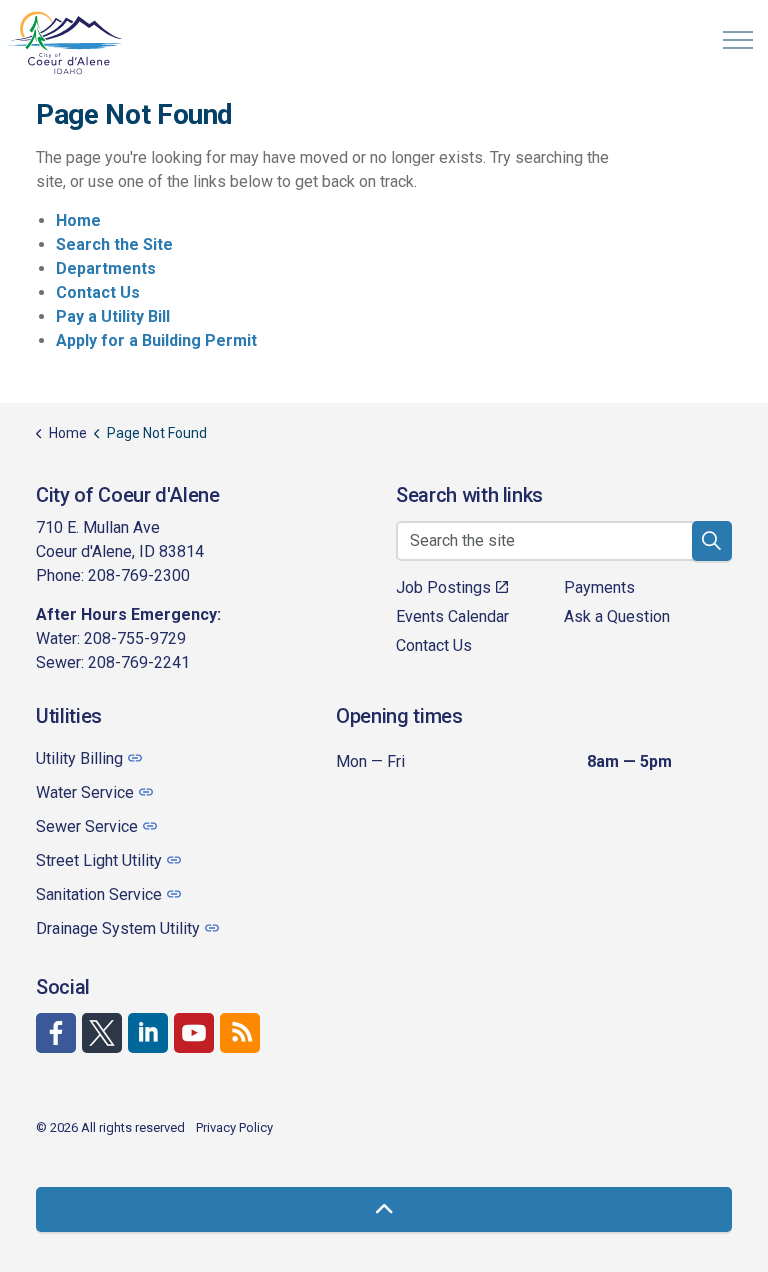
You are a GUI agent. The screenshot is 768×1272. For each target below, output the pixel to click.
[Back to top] (384, 1209)
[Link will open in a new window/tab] (56, 1033)
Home (78, 220)
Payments (599, 587)
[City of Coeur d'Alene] (66, 42)
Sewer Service (87, 826)
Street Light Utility (99, 860)
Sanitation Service (99, 894)
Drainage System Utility (118, 928)
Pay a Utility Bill (113, 316)
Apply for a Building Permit (156, 340)
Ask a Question (617, 616)
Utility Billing (79, 758)
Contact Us (98, 292)
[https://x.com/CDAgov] (102, 1033)
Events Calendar (452, 616)
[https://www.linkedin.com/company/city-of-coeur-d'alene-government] (148, 1033)
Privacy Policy (234, 1127)
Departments (106, 268)
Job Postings (443, 587)
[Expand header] (738, 40)
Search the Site (114, 244)
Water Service (85, 792)
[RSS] (240, 1033)
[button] (712, 541)
